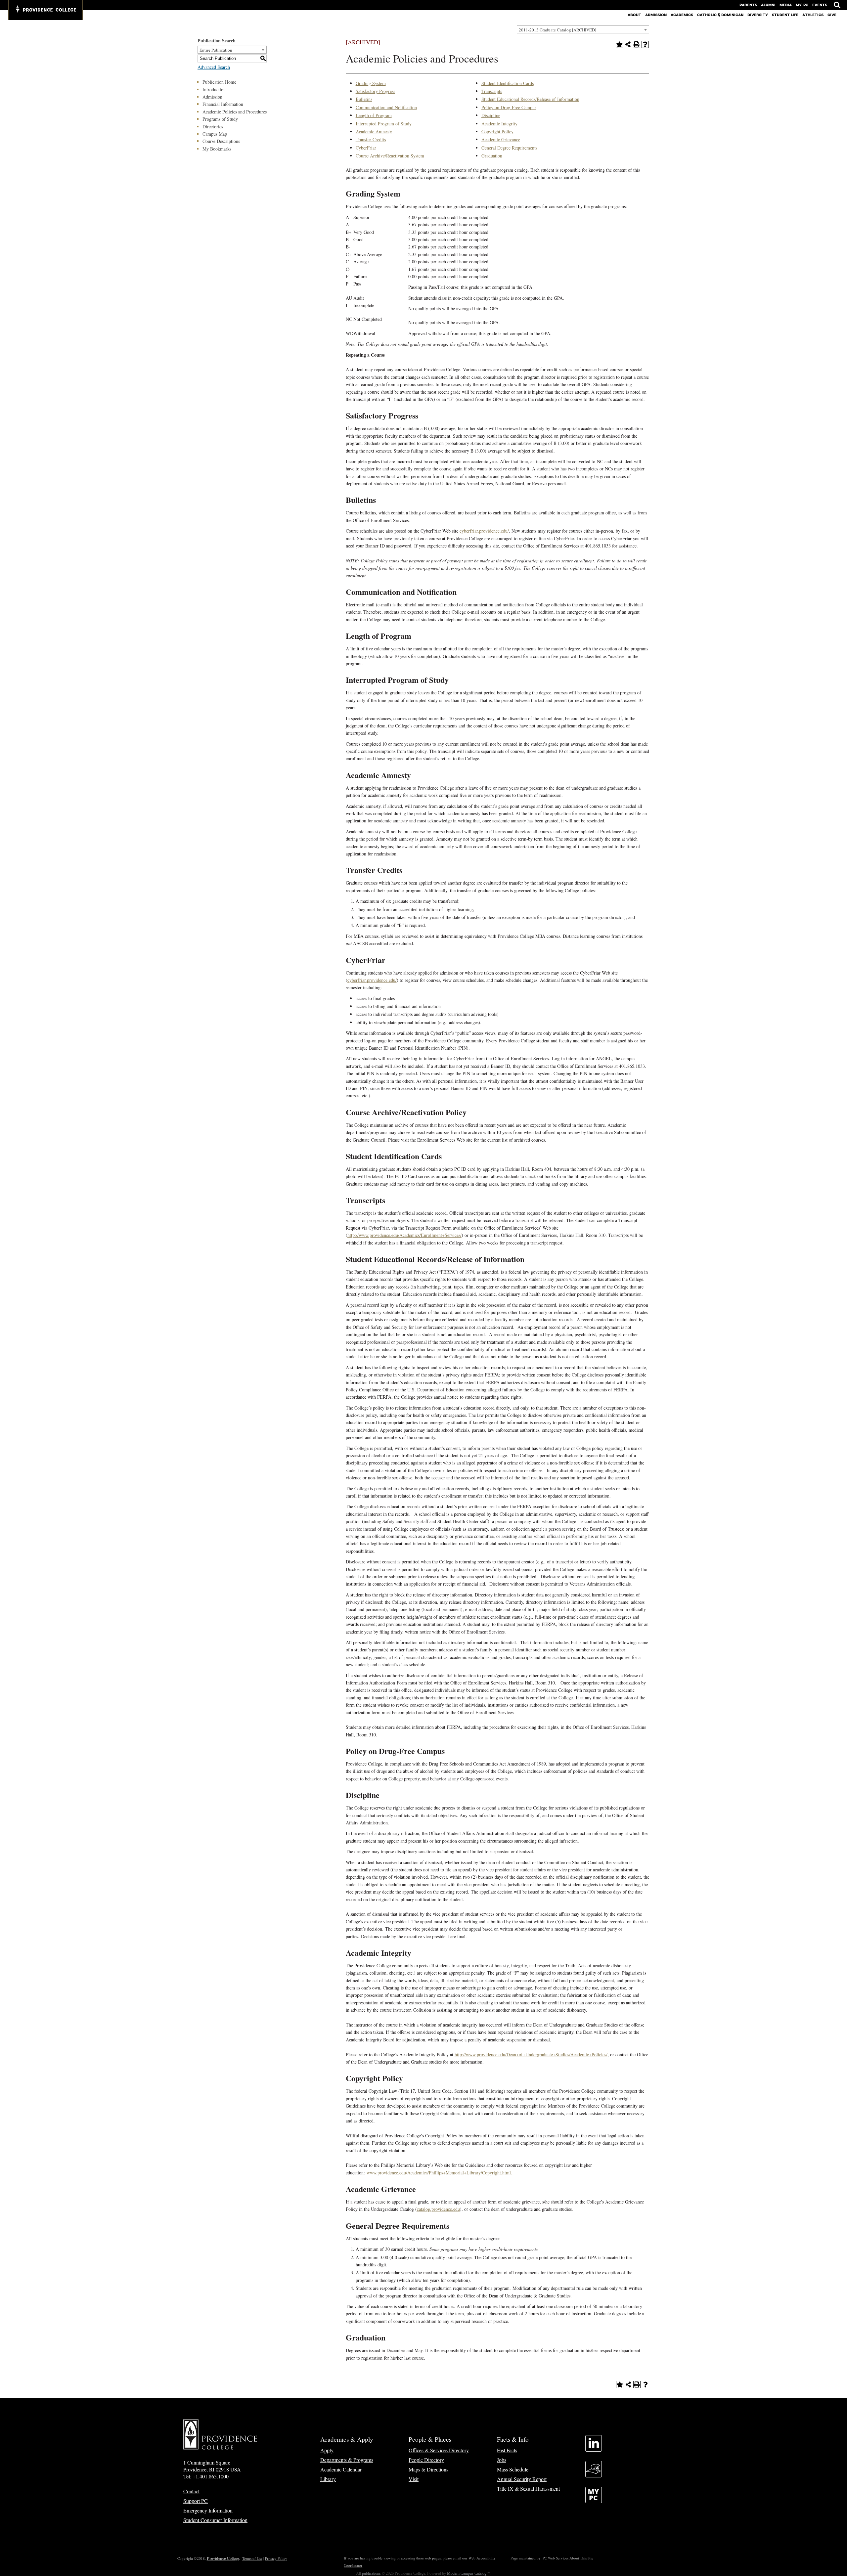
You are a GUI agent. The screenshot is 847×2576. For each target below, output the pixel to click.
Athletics (813, 15)
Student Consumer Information (215, 2520)
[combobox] (583, 29)
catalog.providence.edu (438, 2209)
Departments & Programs (347, 2460)
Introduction (214, 89)
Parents (748, 5)
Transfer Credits (371, 139)
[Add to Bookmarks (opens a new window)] (619, 44)
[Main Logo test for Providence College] (45, 10)
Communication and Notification (386, 107)
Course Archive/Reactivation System (390, 156)
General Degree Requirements (509, 148)
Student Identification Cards (508, 83)
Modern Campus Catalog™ (469, 2573)
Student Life (785, 15)
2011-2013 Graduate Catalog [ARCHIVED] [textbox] (557, 30)
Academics (682, 15)
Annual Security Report (522, 2479)
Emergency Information (208, 2510)
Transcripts (492, 91)
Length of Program (374, 115)
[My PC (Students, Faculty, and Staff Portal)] (594, 2501)
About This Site (581, 2558)
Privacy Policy (276, 2558)
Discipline (491, 115)
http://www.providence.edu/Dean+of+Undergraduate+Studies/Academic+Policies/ (531, 2054)
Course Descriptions (221, 141)
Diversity (758, 15)
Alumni (768, 5)
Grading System (371, 83)
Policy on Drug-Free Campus (509, 107)
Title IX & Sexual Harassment (528, 2489)
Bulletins (364, 99)
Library (328, 2479)
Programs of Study (220, 119)
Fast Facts (507, 2450)
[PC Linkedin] (594, 2449)
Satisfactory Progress (375, 91)
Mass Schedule (513, 2469)
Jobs (502, 2460)
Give (832, 15)
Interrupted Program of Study (384, 124)
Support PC (196, 2501)
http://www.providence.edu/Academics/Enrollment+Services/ (404, 1235)
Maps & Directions (428, 2469)
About (634, 15)
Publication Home (219, 82)
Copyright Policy (497, 131)
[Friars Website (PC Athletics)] (594, 2475)
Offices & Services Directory (439, 2450)
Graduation (492, 156)
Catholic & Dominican (720, 15)
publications (371, 2573)
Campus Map (215, 134)
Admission (656, 15)
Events (820, 5)
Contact (191, 2491)
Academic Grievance (501, 139)
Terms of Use (252, 2558)
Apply (327, 2450)
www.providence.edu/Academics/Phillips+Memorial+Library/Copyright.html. (439, 2173)
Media (786, 5)
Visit (414, 2479)
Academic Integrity (499, 124)
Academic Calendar (341, 2469)
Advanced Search (214, 67)
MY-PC (802, 5)
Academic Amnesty (374, 131)
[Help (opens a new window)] (645, 44)
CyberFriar (366, 148)
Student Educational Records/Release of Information (530, 99)
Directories (213, 127)
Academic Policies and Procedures (235, 112)
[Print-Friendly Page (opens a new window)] (637, 44)
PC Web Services (556, 2558)
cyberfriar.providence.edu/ (484, 531)
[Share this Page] (628, 44)
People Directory (426, 2460)
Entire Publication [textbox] (216, 50)
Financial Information (223, 104)
